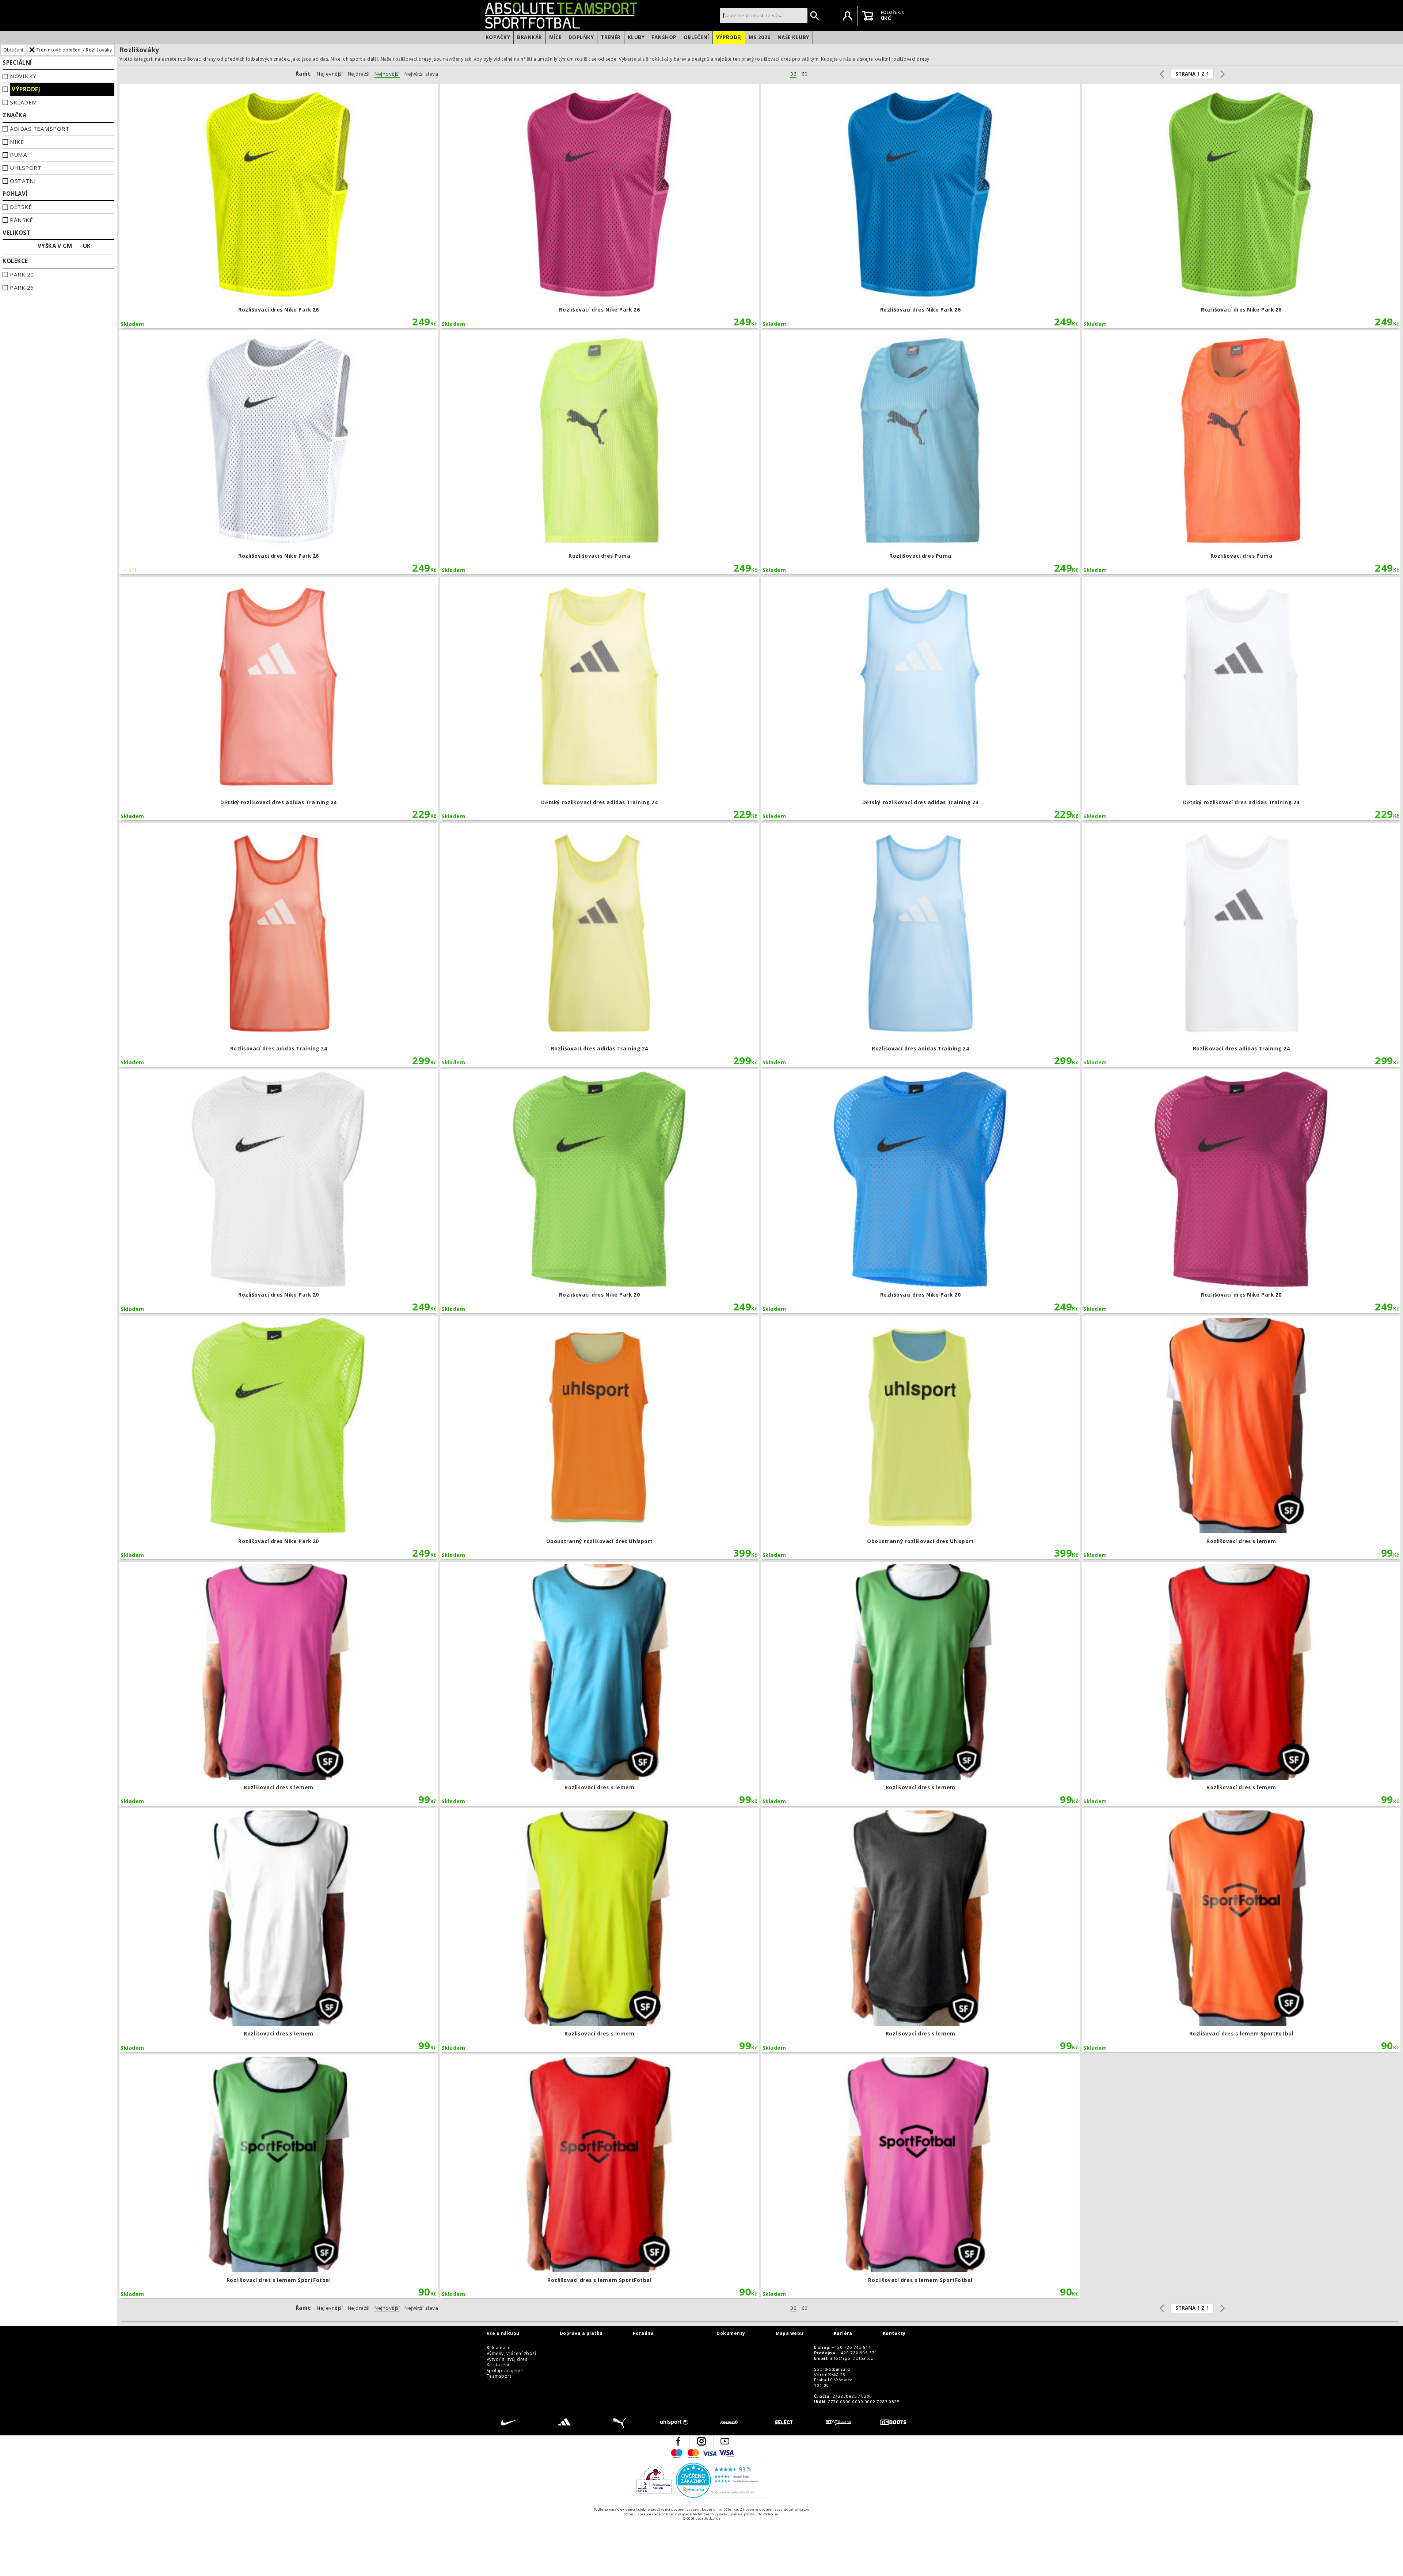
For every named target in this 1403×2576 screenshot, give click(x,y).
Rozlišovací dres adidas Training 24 (279, 945)
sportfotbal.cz (600, 15)
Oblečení (696, 37)
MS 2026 (759, 37)
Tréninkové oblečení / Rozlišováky (74, 50)
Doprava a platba (581, 2333)
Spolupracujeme (505, 2371)
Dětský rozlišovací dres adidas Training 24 (279, 699)
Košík (868, 16)
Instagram (701, 2441)
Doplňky (581, 37)
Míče (555, 37)
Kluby (636, 37)
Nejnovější (387, 74)
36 (793, 74)
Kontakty (894, 2333)
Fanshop (664, 37)
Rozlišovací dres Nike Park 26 (279, 206)
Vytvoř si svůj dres (507, 2359)
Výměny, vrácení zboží (511, 2354)
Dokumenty (731, 2333)
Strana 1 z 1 (1192, 74)
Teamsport (499, 2376)
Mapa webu (790, 2333)
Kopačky (498, 37)
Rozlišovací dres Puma (600, 452)
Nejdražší (359, 74)
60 (805, 74)
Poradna (643, 2333)
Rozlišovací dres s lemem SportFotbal (1242, 1930)
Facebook (678, 2441)
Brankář (529, 37)
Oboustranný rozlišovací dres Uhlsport (600, 1438)
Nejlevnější (330, 74)
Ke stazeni (498, 2365)
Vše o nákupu (503, 2333)
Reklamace (499, 2348)
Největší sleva (421, 74)
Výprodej (729, 37)
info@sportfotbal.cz (851, 2358)
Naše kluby (793, 37)
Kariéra (843, 2333)
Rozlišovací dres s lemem (1242, 1438)
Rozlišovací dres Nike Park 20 (279, 1191)
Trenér (611, 37)
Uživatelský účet (848, 16)
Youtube (725, 2441)
